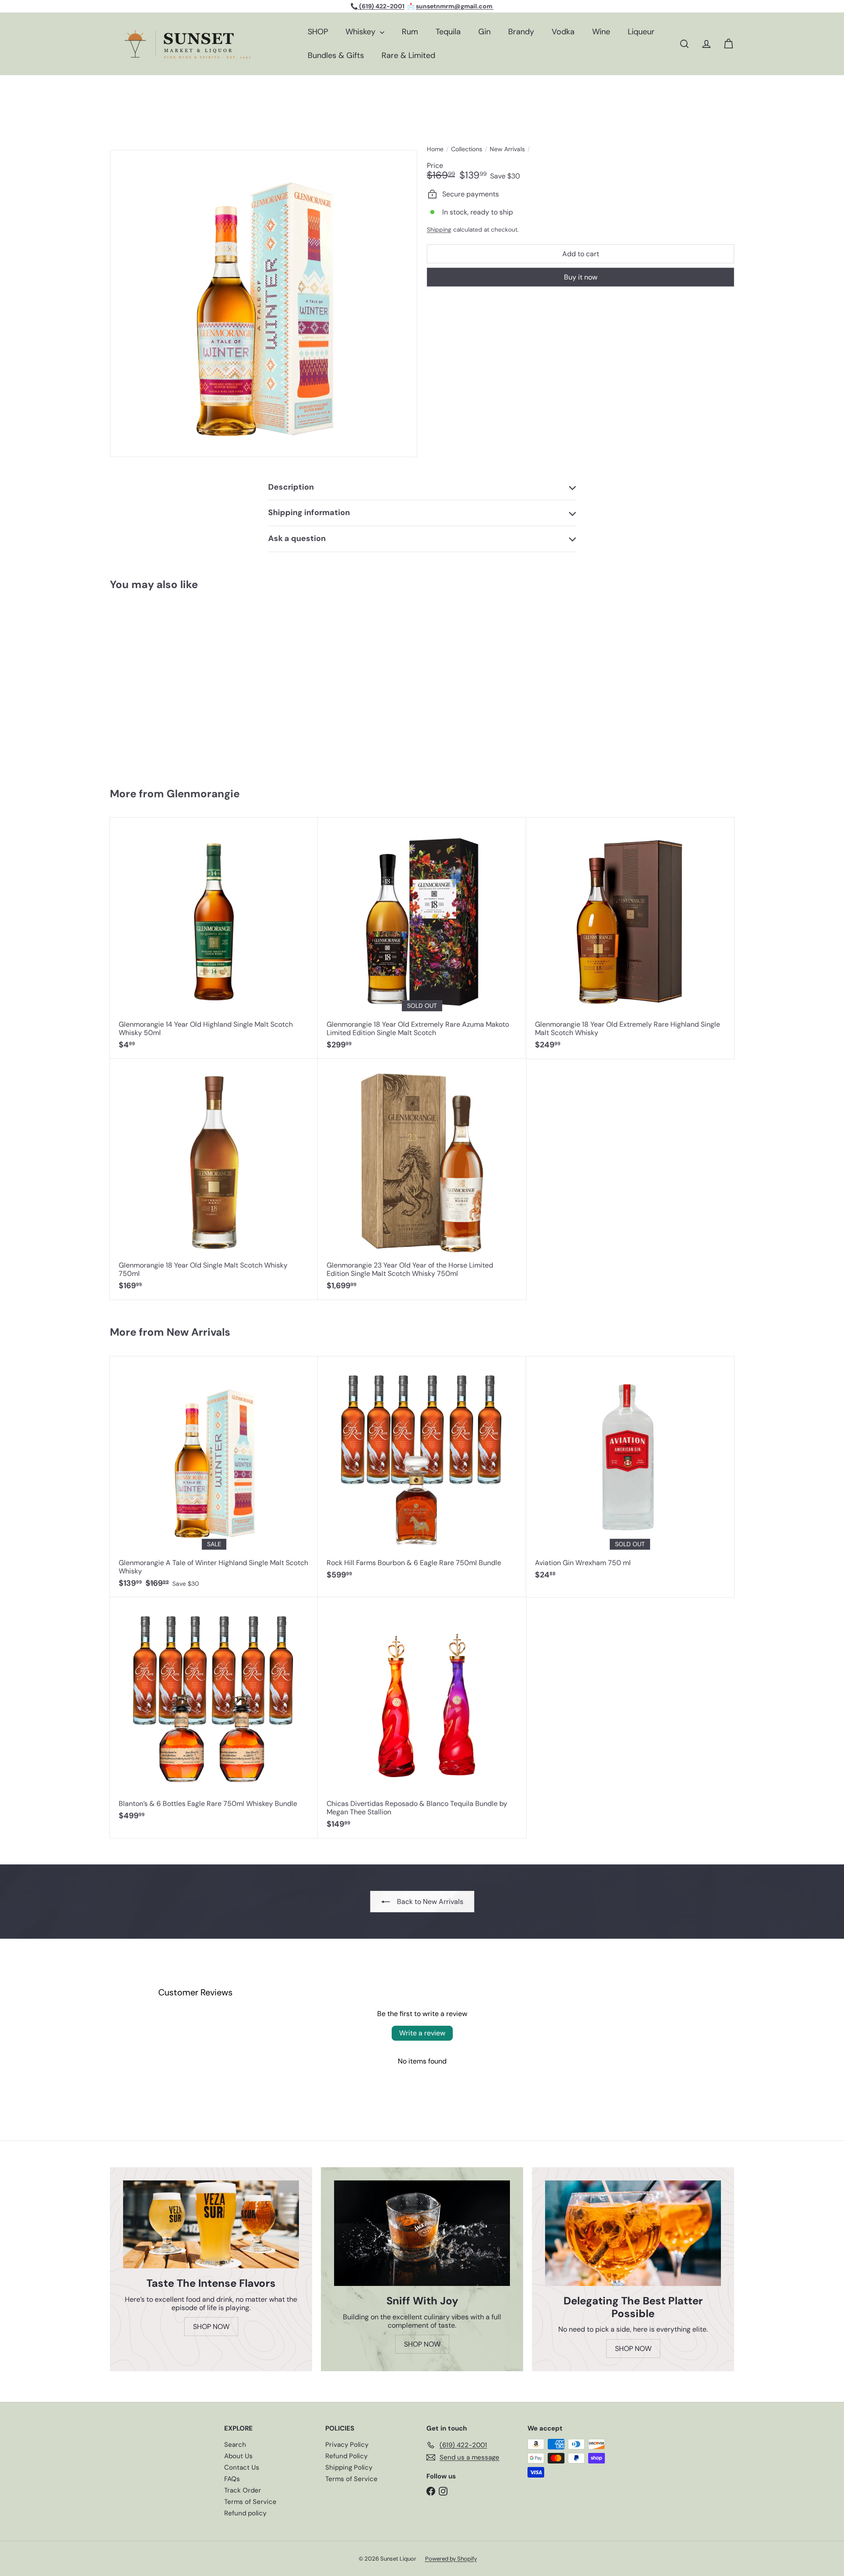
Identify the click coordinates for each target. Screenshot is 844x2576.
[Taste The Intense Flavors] (211, 2224)
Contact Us (242, 2467)
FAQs (232, 2479)
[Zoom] (264, 303)
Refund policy (245, 2513)
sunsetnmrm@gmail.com (455, 6)
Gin (484, 32)
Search (235, 2445)
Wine (601, 32)
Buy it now (581, 277)
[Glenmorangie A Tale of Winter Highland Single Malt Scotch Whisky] (162, 685)
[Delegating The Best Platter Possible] (633, 2233)
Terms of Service (250, 2502)
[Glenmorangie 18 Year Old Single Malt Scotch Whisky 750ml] (214, 1179)
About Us (238, 2456)
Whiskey (362, 32)
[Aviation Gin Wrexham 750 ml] (630, 1473)
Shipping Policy (349, 2467)
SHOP (318, 32)
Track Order (243, 2490)
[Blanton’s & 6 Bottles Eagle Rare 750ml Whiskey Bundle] (214, 1713)
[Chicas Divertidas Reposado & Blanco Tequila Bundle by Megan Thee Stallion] (422, 1718)
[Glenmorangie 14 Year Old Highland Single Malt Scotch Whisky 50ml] (214, 938)
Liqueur (641, 32)
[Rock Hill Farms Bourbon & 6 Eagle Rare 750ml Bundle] (422, 1473)
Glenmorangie (203, 794)
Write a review (422, 2033)
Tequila (448, 32)
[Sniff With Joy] (422, 2233)
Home (435, 149)
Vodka (563, 32)
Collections (467, 149)
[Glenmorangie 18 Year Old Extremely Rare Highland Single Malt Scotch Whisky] (630, 938)
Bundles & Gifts (336, 55)
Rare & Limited (408, 55)
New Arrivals (507, 149)
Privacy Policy (347, 2445)
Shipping (439, 230)
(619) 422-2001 (381, 6)
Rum (410, 32)
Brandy (521, 32)
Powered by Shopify (451, 2559)
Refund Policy (346, 2456)
